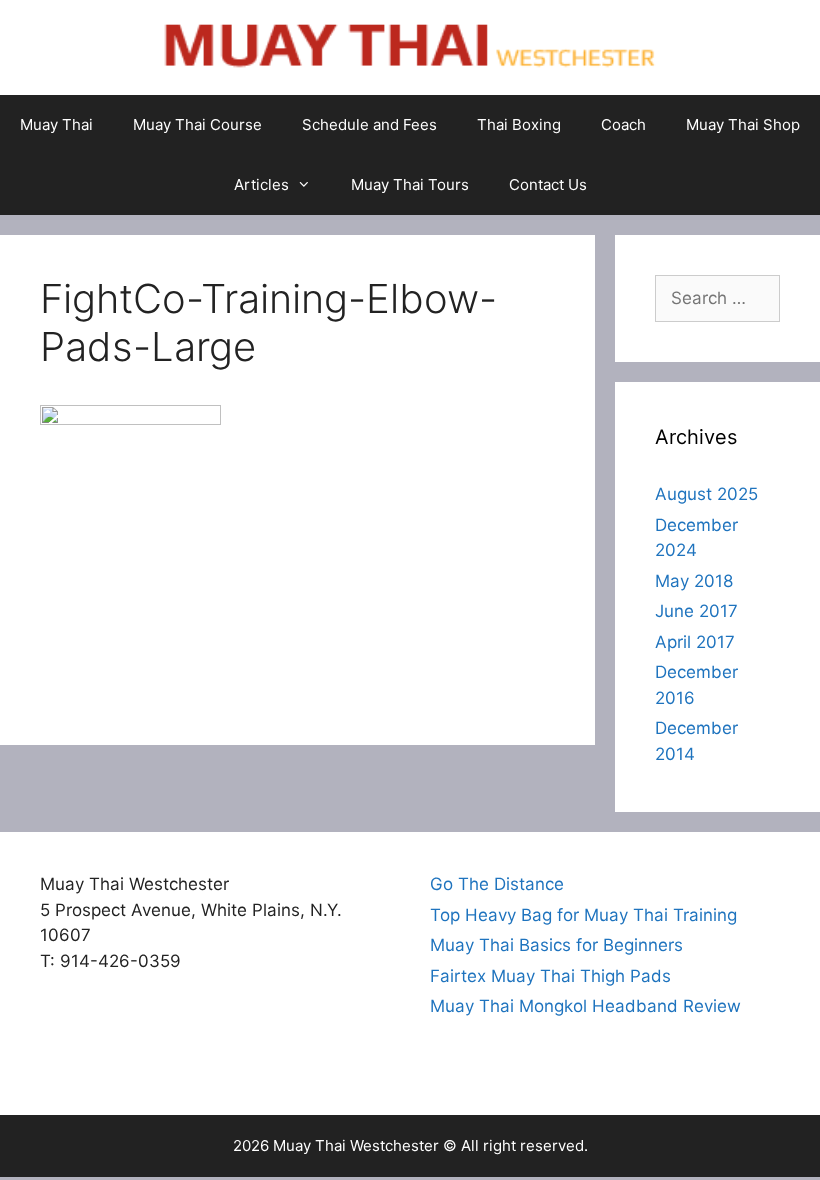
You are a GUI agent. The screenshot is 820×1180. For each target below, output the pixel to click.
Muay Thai (56, 124)
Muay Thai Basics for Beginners (556, 945)
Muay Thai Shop (743, 124)
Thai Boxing (519, 124)
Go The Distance (497, 884)
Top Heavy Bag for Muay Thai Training (583, 915)
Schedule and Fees (369, 124)
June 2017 (696, 611)
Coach (623, 124)
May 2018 (694, 581)
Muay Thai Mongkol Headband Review (585, 1006)
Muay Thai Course (197, 124)
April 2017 (695, 642)
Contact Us (548, 184)
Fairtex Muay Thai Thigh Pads (550, 976)
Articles (261, 184)
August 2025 (706, 494)
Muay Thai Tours (410, 184)
